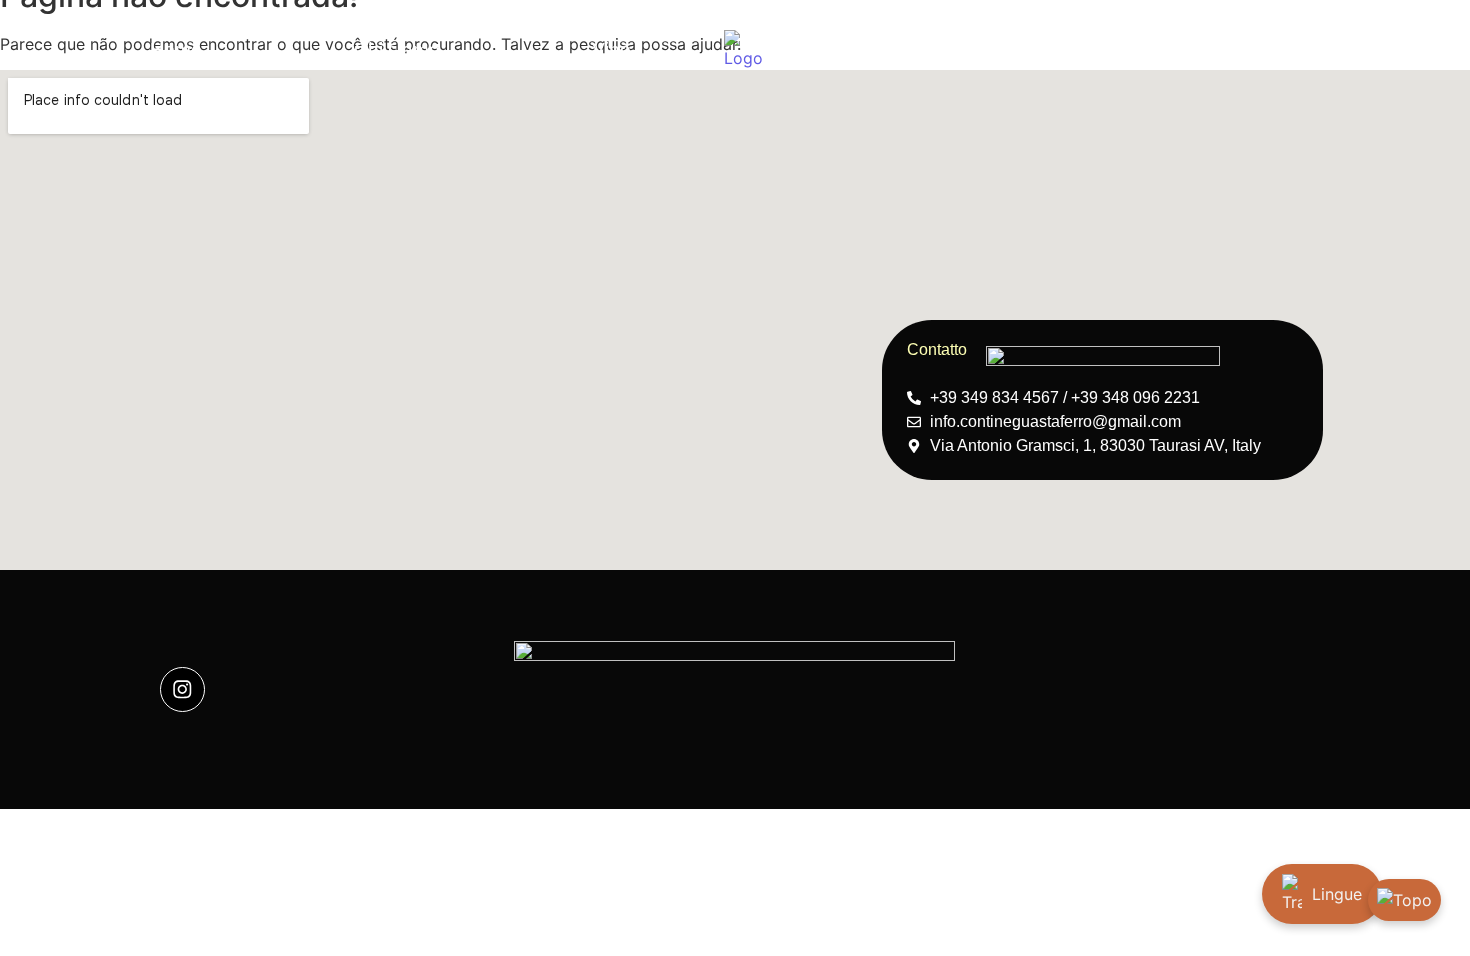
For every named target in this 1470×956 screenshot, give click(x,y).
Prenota (960, 49)
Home (176, 49)
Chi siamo (397, 49)
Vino (611, 49)
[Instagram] (182, 689)
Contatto (1276, 49)
